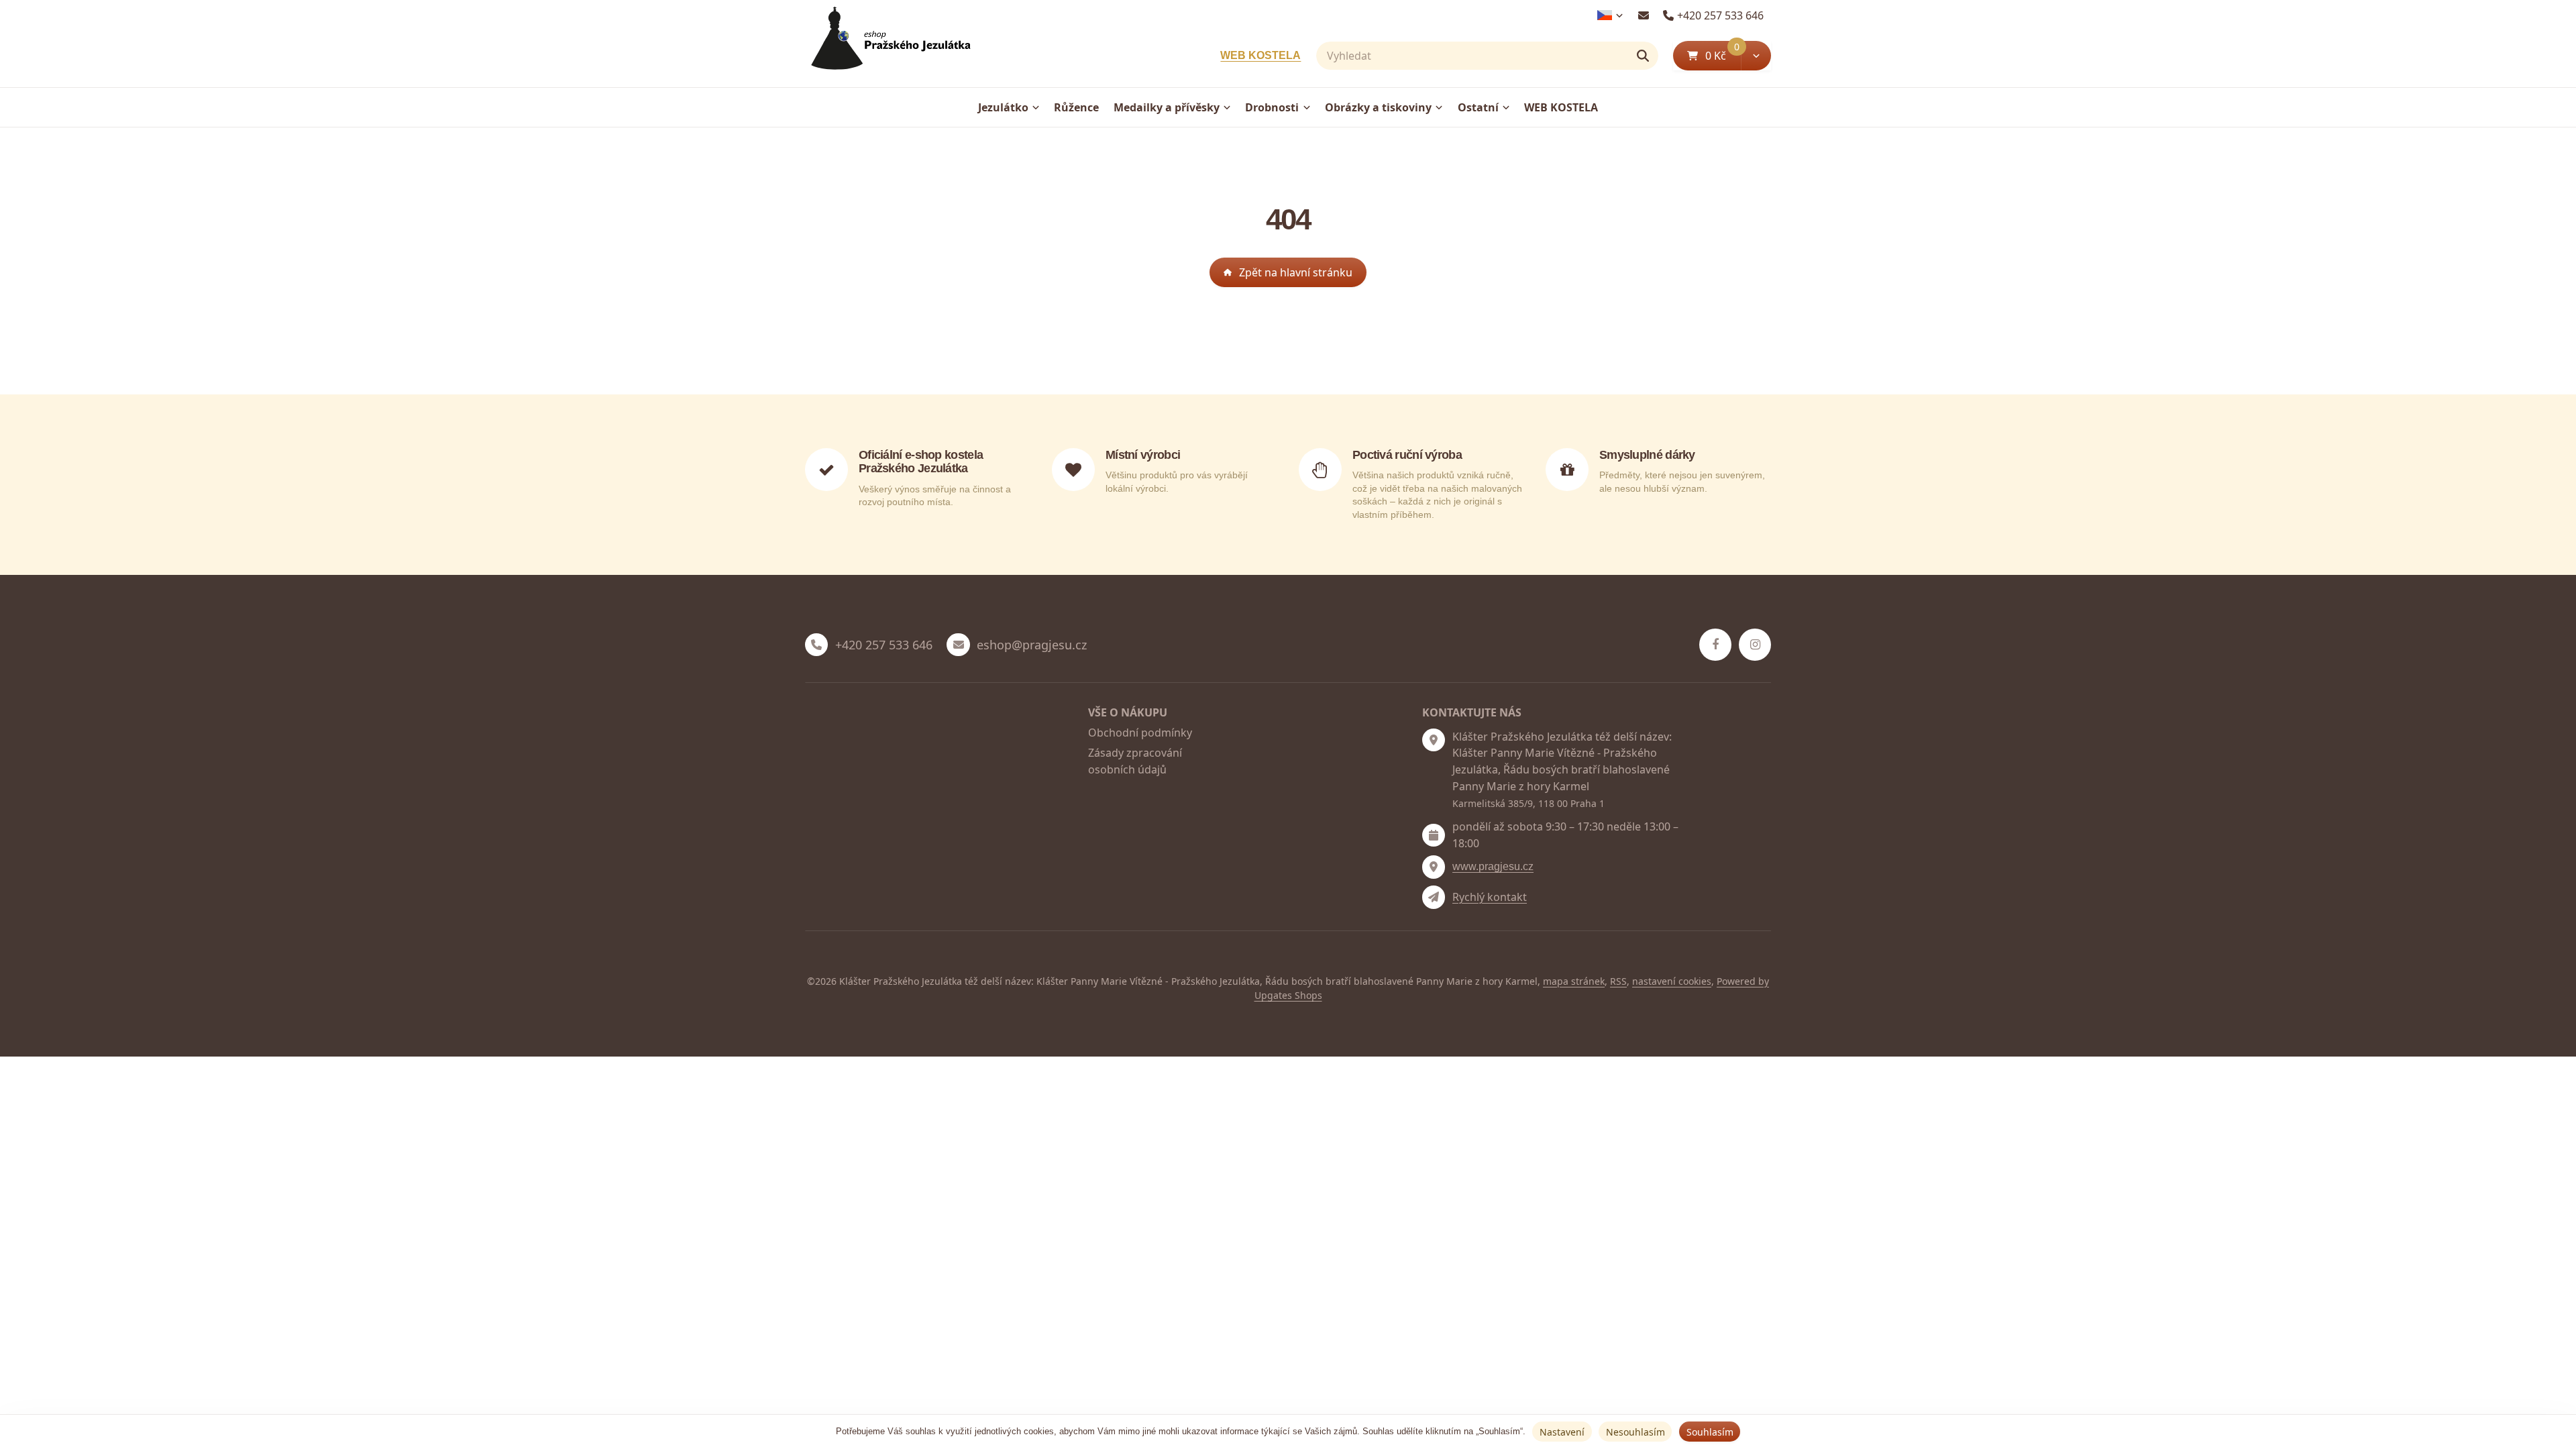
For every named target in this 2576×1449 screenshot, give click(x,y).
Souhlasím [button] (1710, 1432)
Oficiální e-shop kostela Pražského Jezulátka (921, 462)
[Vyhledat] (1643, 56)
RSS (1618, 981)
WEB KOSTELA (1260, 55)
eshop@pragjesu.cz (1032, 645)
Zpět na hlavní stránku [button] (1296, 272)
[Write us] (1434, 897)
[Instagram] (1755, 645)
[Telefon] (816, 645)
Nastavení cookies (1672, 981)
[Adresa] (1434, 740)
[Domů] (888, 44)
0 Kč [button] (1723, 55)
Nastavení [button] (1562, 1432)
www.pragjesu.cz (1493, 866)
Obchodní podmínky (1140, 733)
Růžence (1076, 107)
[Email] (1643, 15)
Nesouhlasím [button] (1635, 1432)
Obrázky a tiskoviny (1378, 107)
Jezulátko (1003, 107)
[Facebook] (1715, 645)
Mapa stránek (1574, 981)
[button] (1756, 56)
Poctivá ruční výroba (1407, 455)
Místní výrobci (1143, 455)
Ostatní (1478, 107)
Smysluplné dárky (1647, 455)
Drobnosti (1272, 107)
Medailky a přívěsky (1167, 107)
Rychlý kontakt (1490, 897)
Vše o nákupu (1128, 712)
